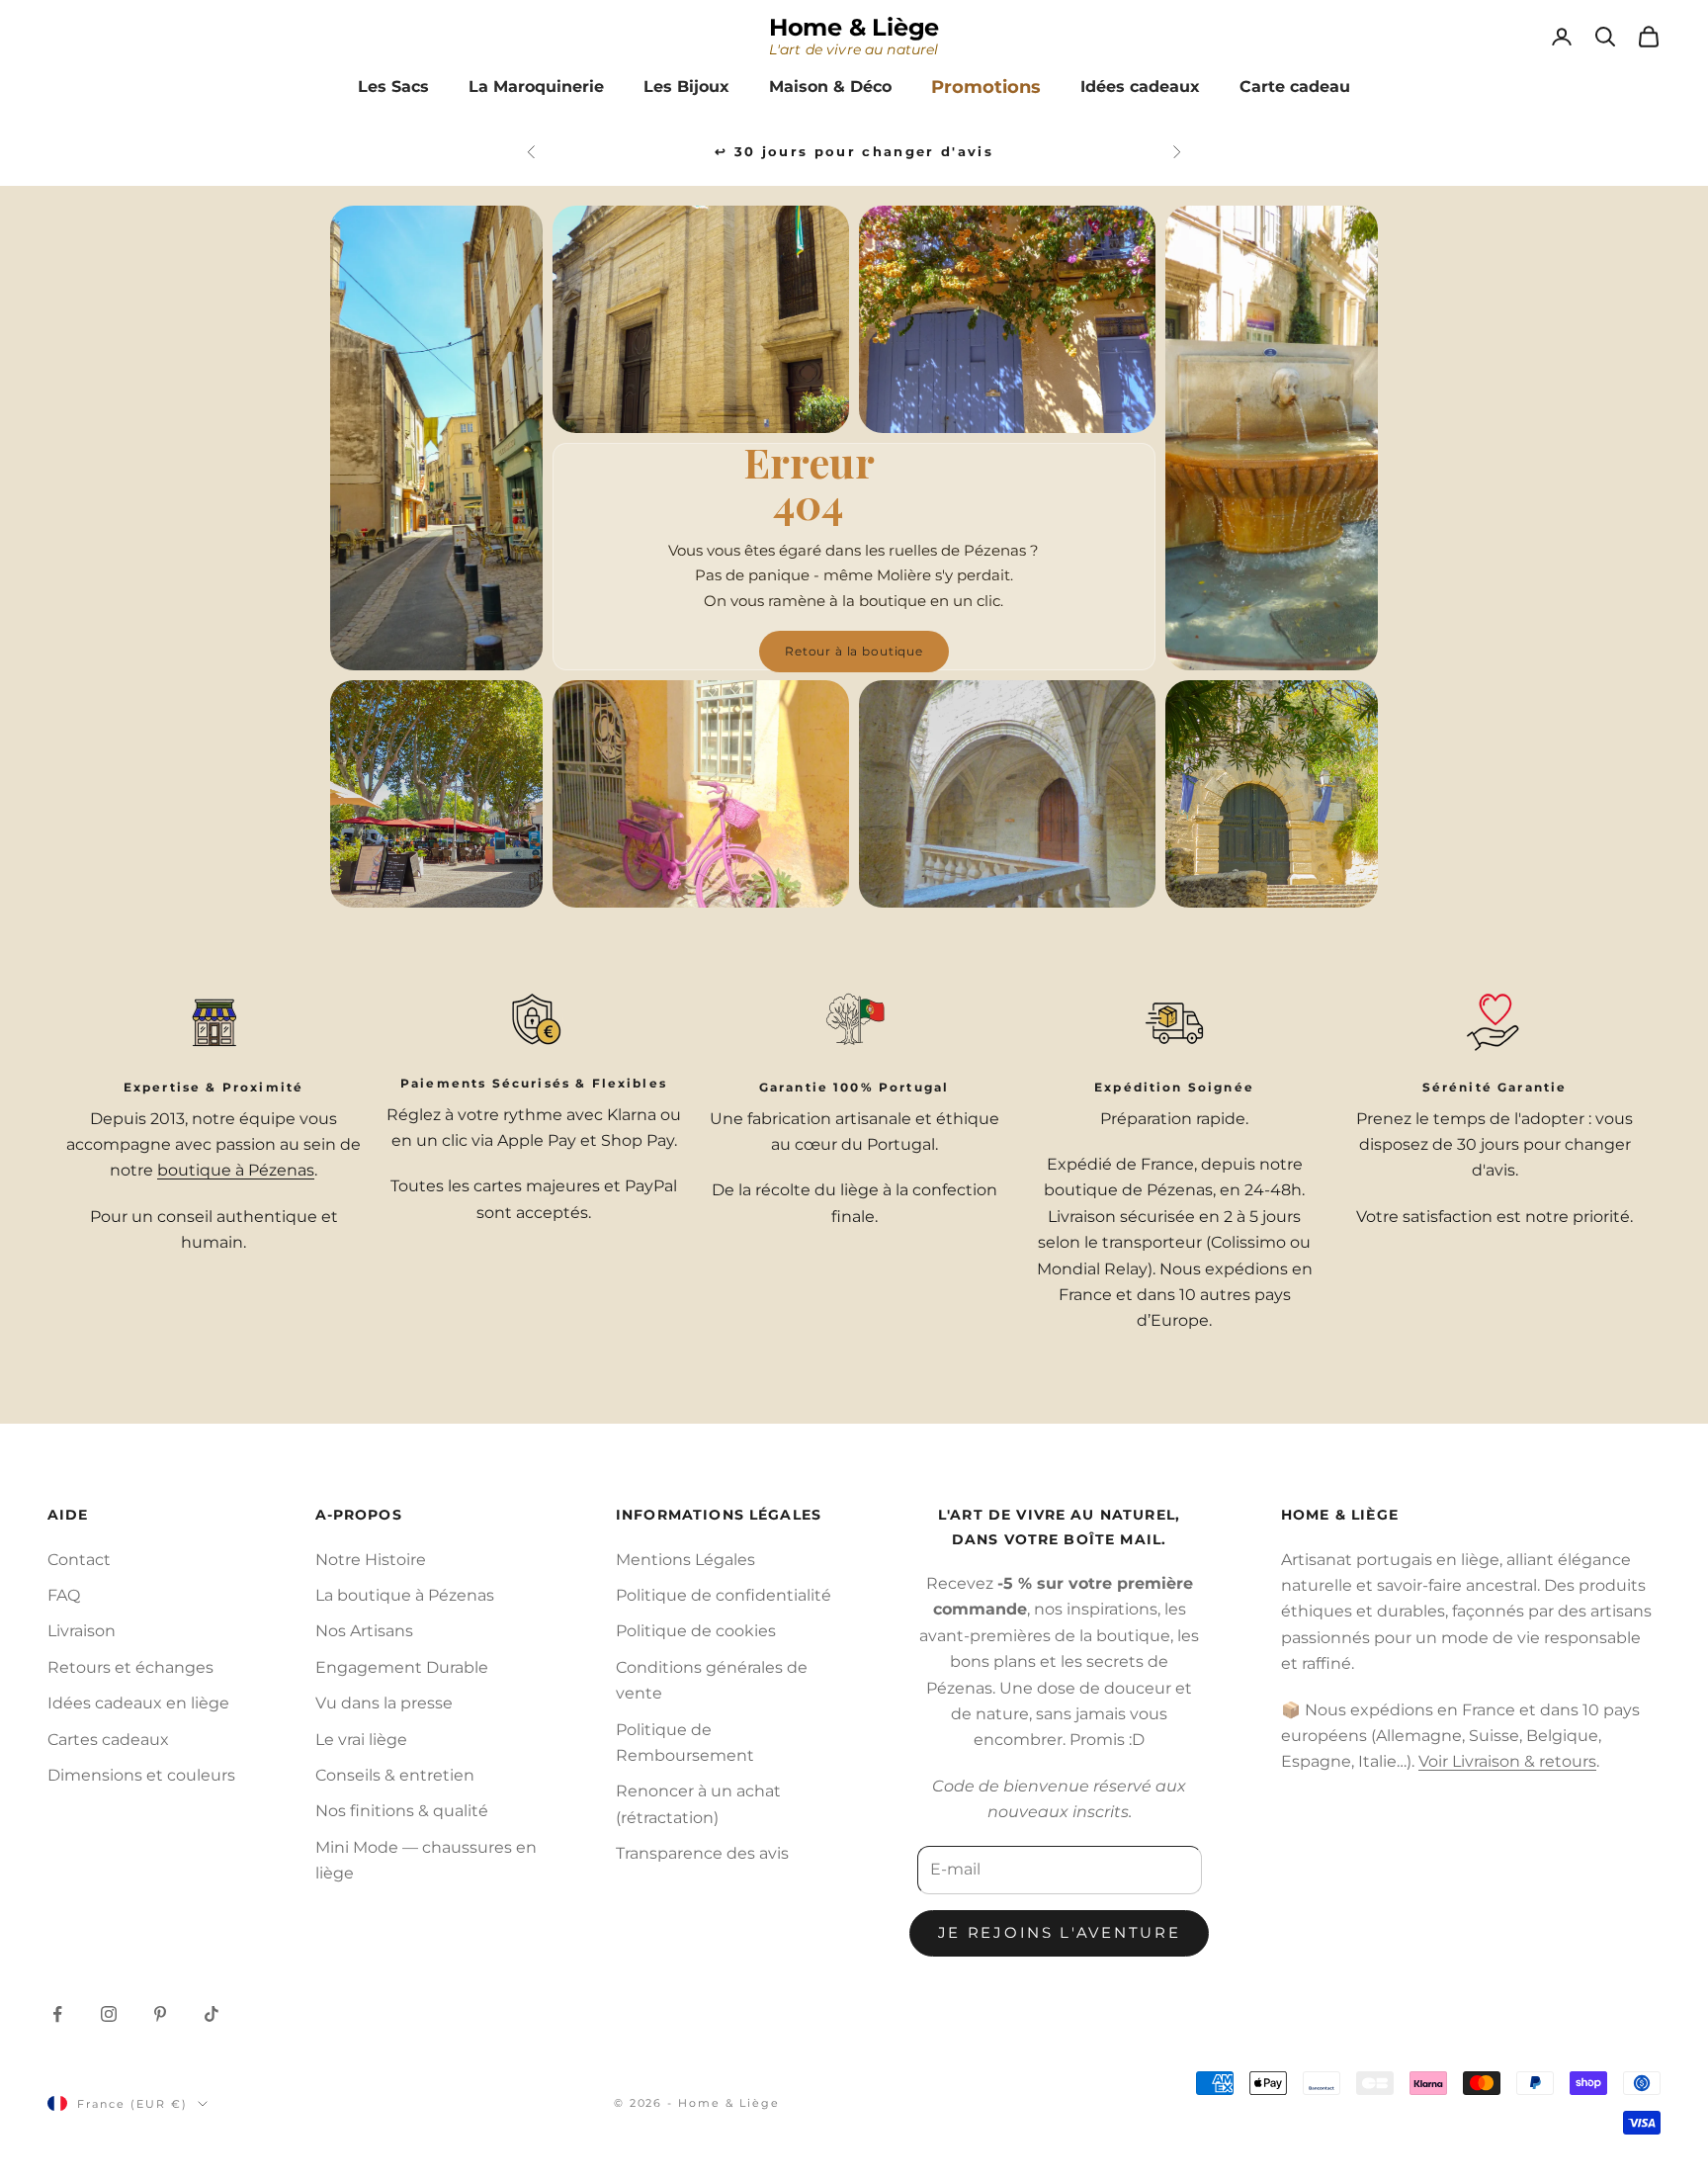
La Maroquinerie (536, 87)
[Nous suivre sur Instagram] (109, 2014)
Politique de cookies (696, 1631)
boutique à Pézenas (236, 1170)
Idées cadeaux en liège (138, 1703)
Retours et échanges (130, 1667)
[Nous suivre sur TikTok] (212, 2014)
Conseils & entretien (395, 1775)
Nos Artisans (364, 1631)
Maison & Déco (830, 87)
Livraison (82, 1631)
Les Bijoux (686, 87)
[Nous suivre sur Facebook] (57, 2014)
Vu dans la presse (384, 1703)
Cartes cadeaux (108, 1740)
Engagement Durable (402, 1667)
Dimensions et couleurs (141, 1775)
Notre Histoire (371, 1560)
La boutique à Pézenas (405, 1595)
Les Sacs (393, 87)
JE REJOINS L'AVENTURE (1060, 1932)
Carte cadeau (1295, 87)
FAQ (64, 1595)
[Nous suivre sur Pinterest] (160, 2014)
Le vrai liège (361, 1740)
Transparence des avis (702, 1853)
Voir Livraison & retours (1507, 1761)
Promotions (986, 87)
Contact (79, 1560)
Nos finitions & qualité (402, 1811)
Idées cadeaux (1140, 87)
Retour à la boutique (854, 652)
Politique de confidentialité (724, 1595)
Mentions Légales (685, 1560)
